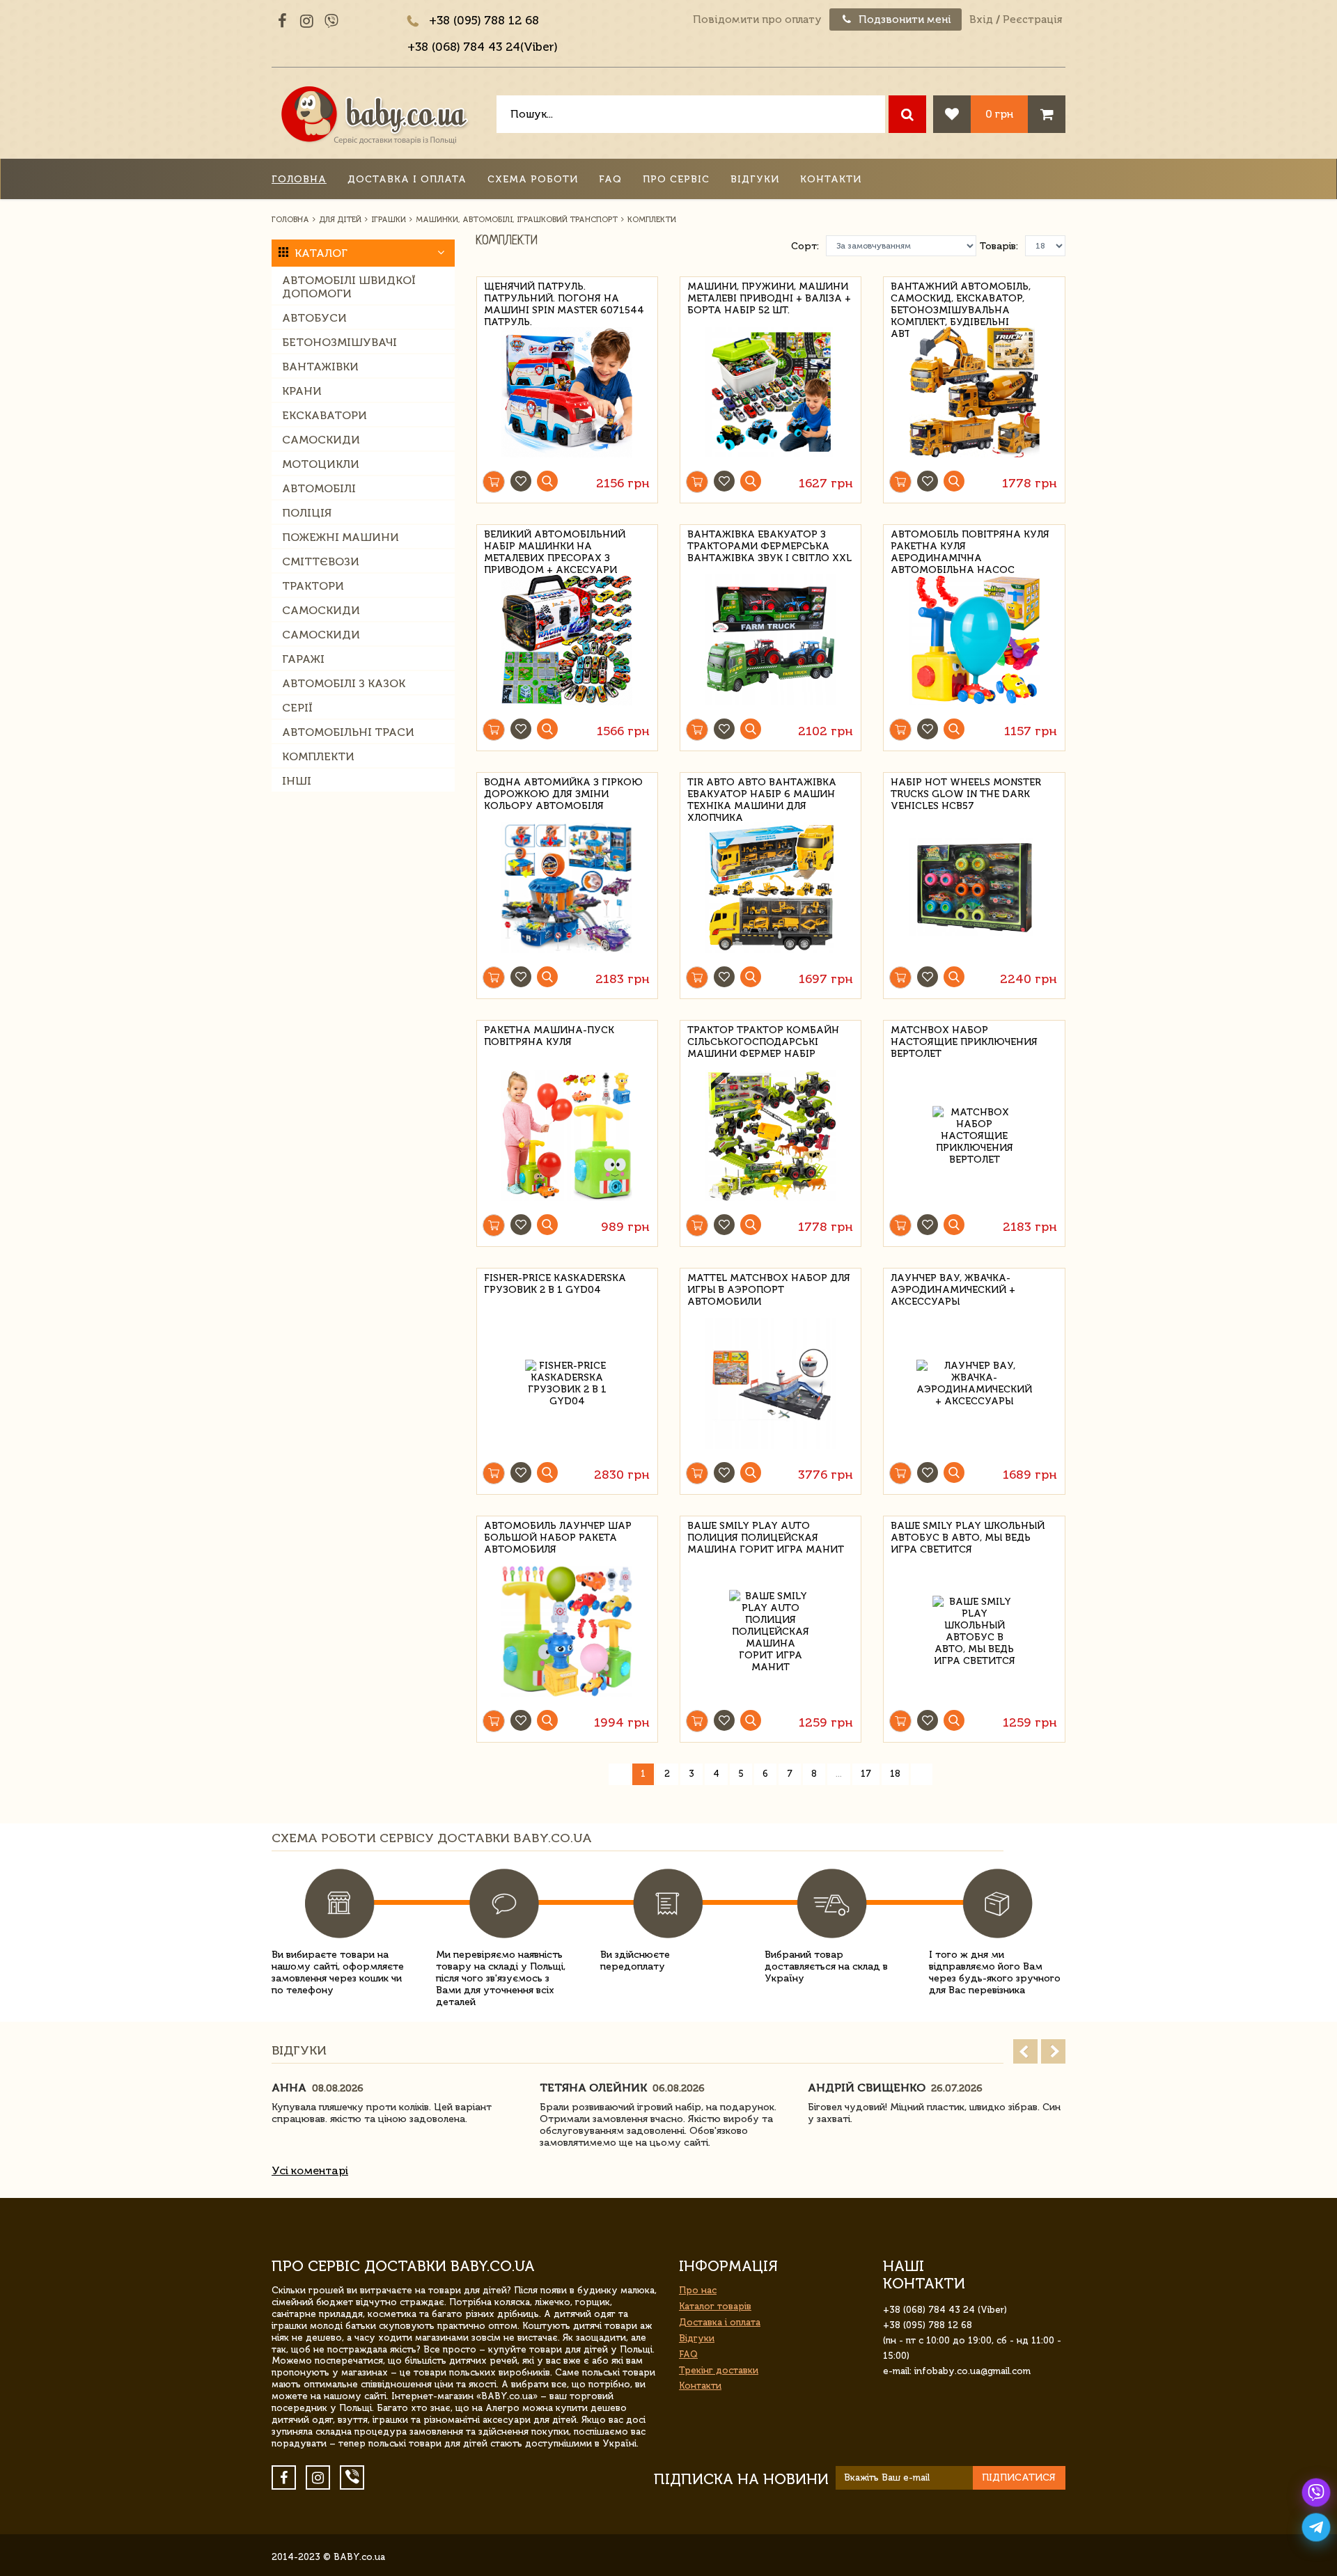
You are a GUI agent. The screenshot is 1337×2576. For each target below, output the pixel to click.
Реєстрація (1032, 19)
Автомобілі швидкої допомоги (349, 287)
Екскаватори (325, 415)
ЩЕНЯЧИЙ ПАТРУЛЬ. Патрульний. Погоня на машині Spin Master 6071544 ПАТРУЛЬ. (564, 296)
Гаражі (303, 659)
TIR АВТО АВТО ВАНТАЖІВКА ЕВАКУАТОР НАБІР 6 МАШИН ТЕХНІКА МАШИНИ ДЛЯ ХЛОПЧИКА (762, 792)
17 (866, 1774)
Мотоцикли (321, 464)
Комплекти (318, 756)
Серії (297, 708)
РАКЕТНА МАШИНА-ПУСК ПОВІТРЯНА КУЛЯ (549, 1036)
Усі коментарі (310, 2170)
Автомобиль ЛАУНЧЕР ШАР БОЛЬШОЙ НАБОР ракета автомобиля (558, 1536)
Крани (302, 391)
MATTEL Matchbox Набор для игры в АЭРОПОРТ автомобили (769, 1288)
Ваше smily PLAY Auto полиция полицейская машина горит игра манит (766, 1536)
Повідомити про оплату (757, 19)
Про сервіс (676, 179)
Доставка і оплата (407, 179)
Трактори (313, 586)
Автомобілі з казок (344, 683)
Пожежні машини (341, 537)
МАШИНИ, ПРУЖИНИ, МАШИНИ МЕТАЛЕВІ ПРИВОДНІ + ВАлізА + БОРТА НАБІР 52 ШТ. (769, 296)
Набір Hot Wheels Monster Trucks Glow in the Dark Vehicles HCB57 (966, 792)
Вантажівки (320, 367)
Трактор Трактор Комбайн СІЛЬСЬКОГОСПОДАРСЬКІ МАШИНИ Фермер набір (763, 1040)
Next (1053, 2051)
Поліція (307, 513)
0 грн (999, 114)
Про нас (698, 2290)
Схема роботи (533, 179)
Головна (299, 179)
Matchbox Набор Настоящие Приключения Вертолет (964, 1040)
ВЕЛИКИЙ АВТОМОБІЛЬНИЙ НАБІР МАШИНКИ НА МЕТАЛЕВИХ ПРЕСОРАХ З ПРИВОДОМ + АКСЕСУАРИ (555, 544)
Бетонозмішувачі (339, 342)
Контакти (831, 179)
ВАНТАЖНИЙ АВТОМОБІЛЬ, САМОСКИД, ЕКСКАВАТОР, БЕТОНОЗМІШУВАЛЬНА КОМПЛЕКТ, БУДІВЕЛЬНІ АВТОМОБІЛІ (961, 296)
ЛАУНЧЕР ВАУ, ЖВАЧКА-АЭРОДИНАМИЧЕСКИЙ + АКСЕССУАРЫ (953, 1288)
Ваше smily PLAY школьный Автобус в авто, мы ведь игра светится (968, 1536)
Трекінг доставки (719, 2370)
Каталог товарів (715, 2306)
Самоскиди (321, 440)
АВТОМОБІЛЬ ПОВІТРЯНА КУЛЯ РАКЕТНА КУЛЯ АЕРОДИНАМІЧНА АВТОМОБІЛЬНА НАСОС (970, 544)
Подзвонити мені (904, 19)
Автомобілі (319, 488)
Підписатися (1019, 2477)
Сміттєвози (321, 561)
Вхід (981, 19)
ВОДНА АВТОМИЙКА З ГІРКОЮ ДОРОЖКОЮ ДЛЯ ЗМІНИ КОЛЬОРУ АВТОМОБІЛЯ (563, 792)
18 (895, 1774)
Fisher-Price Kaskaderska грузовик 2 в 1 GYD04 (555, 1284)
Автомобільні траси (348, 732)
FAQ (610, 179)
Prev (1025, 2051)
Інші (297, 781)
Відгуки (755, 179)
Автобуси (314, 318)
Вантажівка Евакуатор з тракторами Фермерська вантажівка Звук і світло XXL (769, 544)
